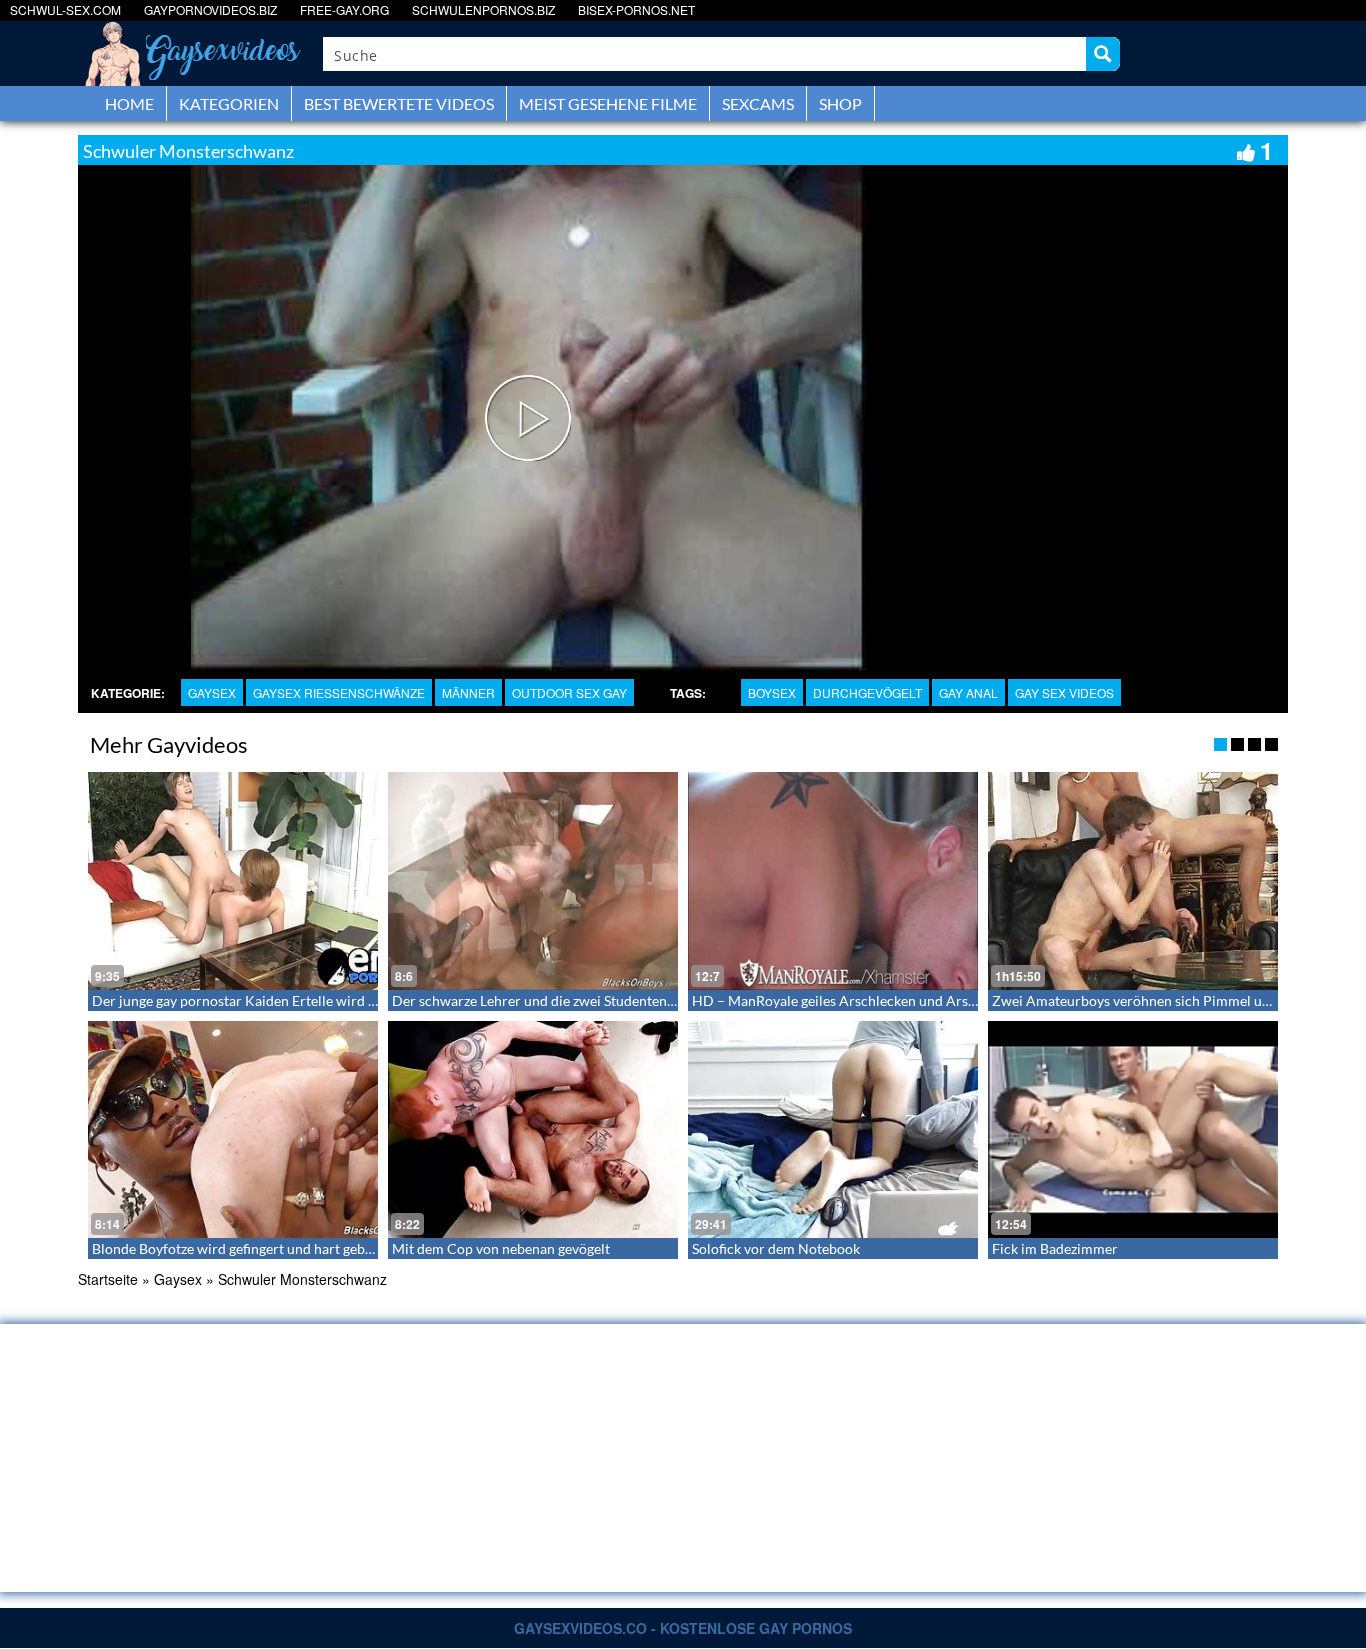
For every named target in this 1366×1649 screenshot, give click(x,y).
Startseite (108, 1279)
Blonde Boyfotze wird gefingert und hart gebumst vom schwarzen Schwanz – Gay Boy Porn (371, 1248)
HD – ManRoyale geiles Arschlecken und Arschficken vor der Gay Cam (909, 1000)
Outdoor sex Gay (569, 692)
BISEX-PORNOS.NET (636, 9)
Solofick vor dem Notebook (776, 1248)
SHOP (840, 103)
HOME (129, 103)
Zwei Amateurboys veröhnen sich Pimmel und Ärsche (1158, 1000)
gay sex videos (1064, 692)
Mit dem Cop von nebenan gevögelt (501, 1248)
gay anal (968, 692)
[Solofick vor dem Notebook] (833, 1130)
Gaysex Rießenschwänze (339, 692)
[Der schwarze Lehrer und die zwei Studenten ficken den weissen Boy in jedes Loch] (533, 881)
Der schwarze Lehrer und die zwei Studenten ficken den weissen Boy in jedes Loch (643, 1000)
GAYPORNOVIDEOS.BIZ (210, 9)
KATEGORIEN (229, 103)
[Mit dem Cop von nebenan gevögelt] (533, 1130)
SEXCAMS (758, 103)
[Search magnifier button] (1103, 54)
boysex (772, 692)
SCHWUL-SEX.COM (65, 9)
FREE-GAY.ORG (344, 9)
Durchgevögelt (867, 692)
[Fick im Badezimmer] (1133, 1130)
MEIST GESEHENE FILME (608, 103)
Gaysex (212, 692)
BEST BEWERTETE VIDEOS (399, 103)
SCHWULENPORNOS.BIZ (483, 9)
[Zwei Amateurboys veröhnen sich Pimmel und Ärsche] (1133, 881)
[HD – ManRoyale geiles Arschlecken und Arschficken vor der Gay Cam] (833, 881)
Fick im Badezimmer (1055, 1248)
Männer (468, 692)
